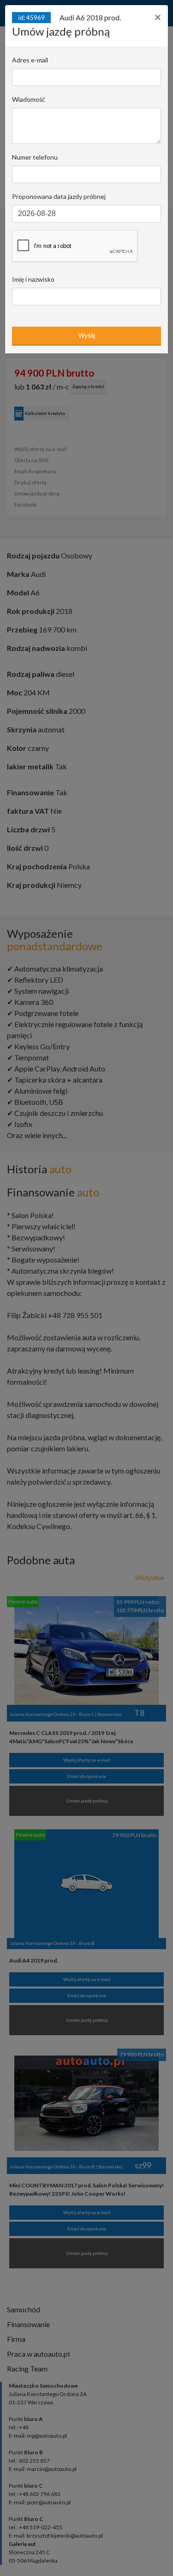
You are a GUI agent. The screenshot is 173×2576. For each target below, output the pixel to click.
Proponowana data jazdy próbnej (59, 196)
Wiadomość (29, 99)
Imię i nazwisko (33, 279)
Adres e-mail (30, 60)
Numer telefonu (35, 157)
